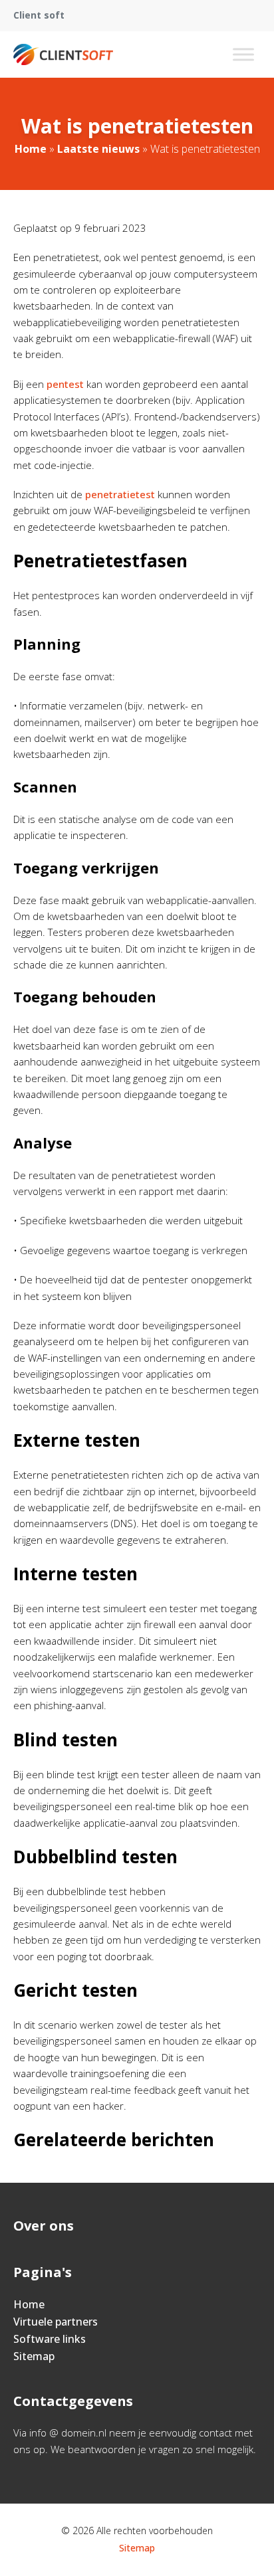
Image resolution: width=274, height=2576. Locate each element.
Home (31, 149)
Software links (50, 2339)
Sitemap (34, 2356)
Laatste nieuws (98, 149)
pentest (65, 384)
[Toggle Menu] (243, 54)
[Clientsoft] (63, 54)
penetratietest (120, 494)
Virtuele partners (56, 2322)
